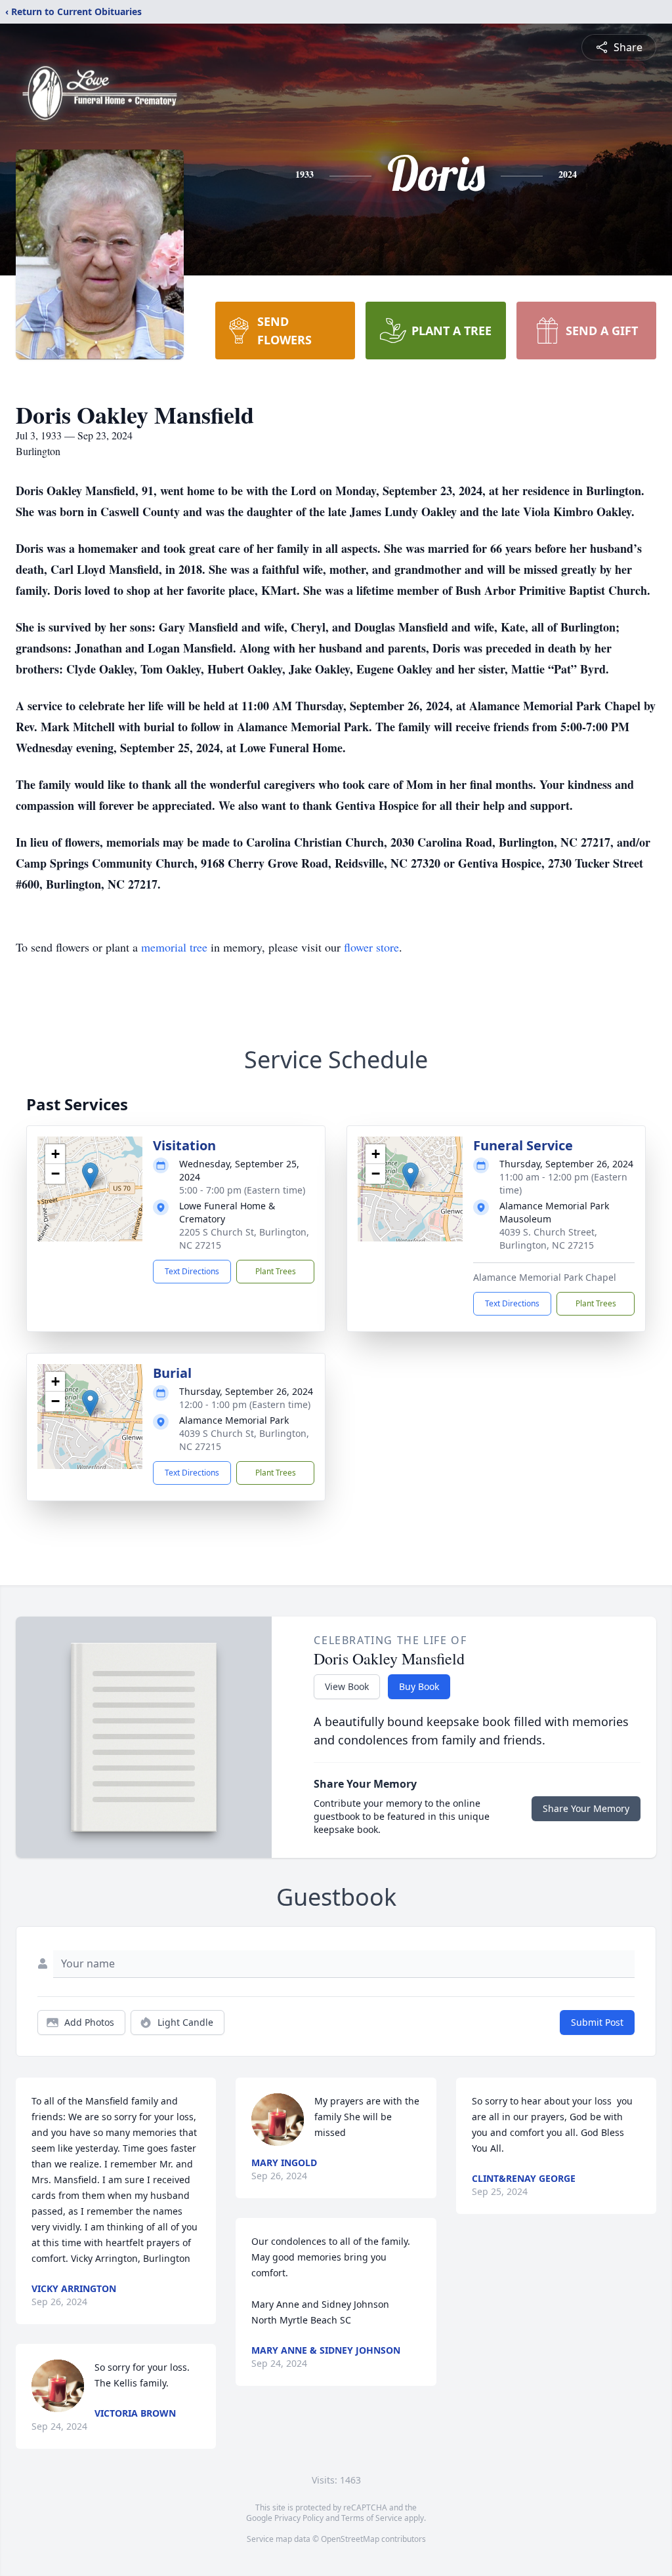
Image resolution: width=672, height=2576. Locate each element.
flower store (371, 947)
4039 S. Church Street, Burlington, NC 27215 (548, 1238)
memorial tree (174, 947)
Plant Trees (276, 1271)
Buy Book (419, 1686)
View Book (347, 1686)
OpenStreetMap (350, 2539)
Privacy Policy (299, 2518)
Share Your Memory (586, 1808)
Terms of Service (372, 2518)
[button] (90, 1176)
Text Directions (192, 1271)
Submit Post (597, 2022)
